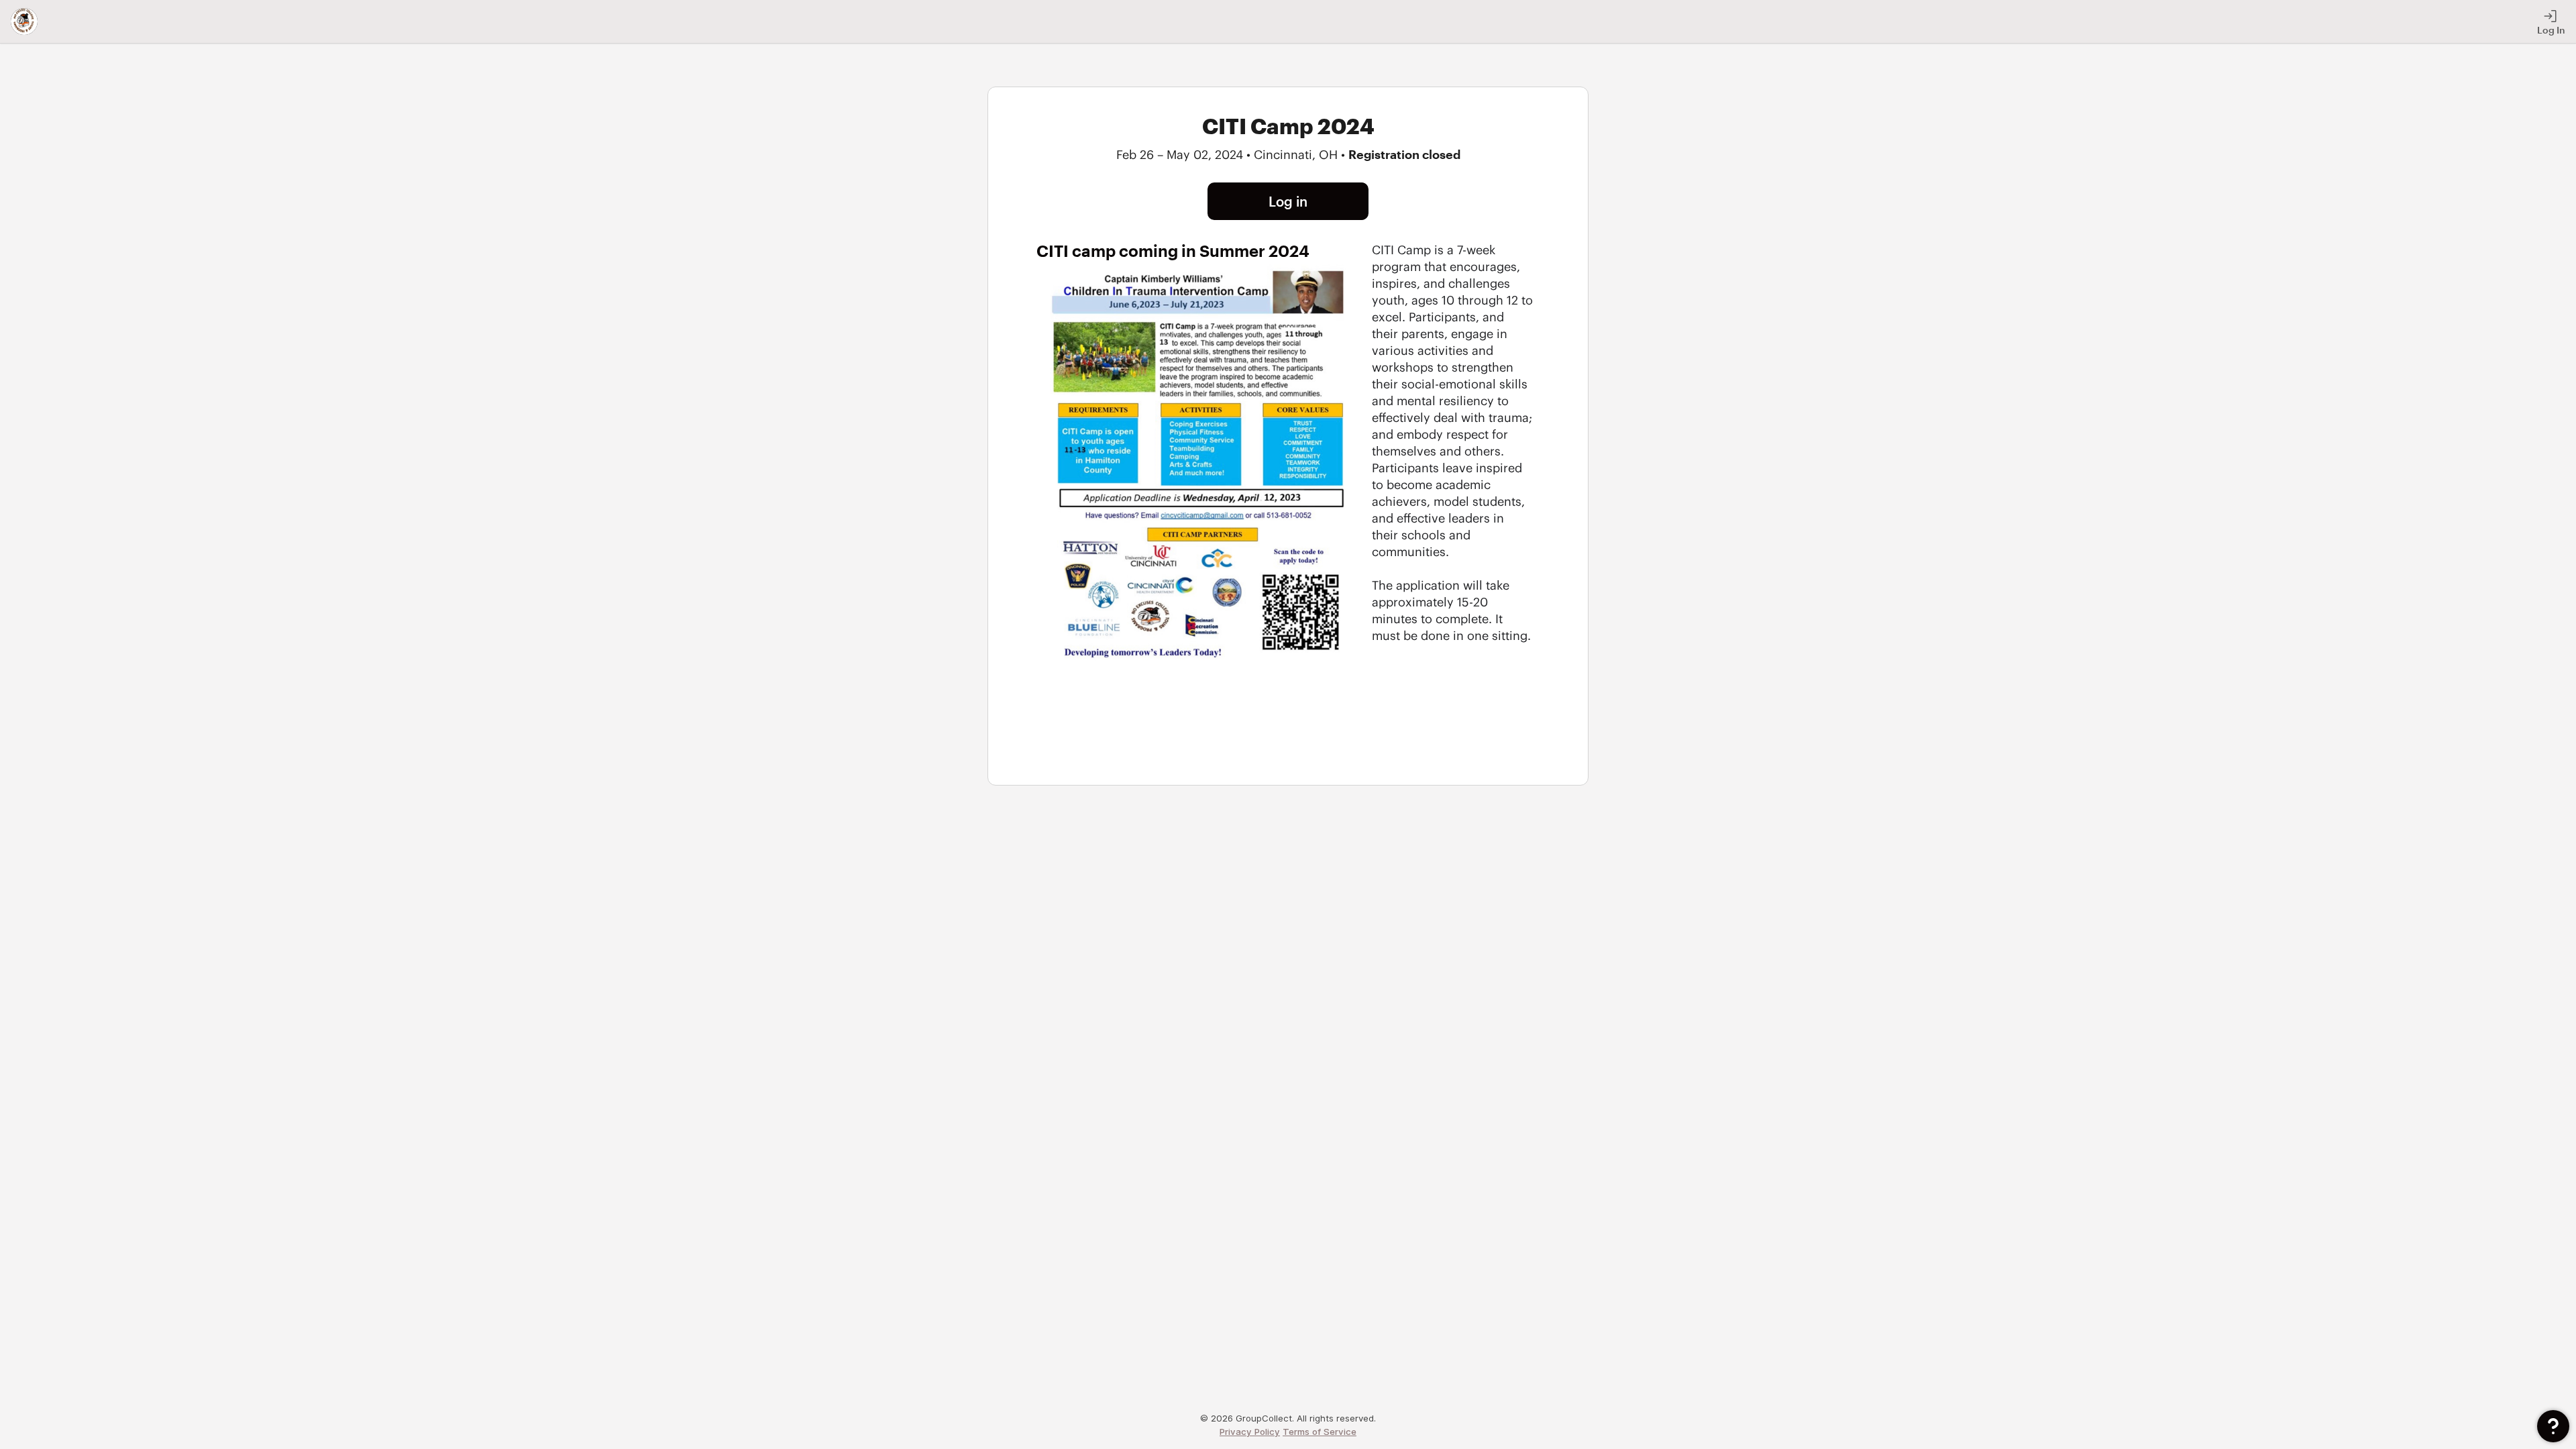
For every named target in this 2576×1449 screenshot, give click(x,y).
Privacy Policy (1250, 1432)
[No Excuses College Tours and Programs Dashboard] (24, 21)
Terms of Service (1320, 1432)
